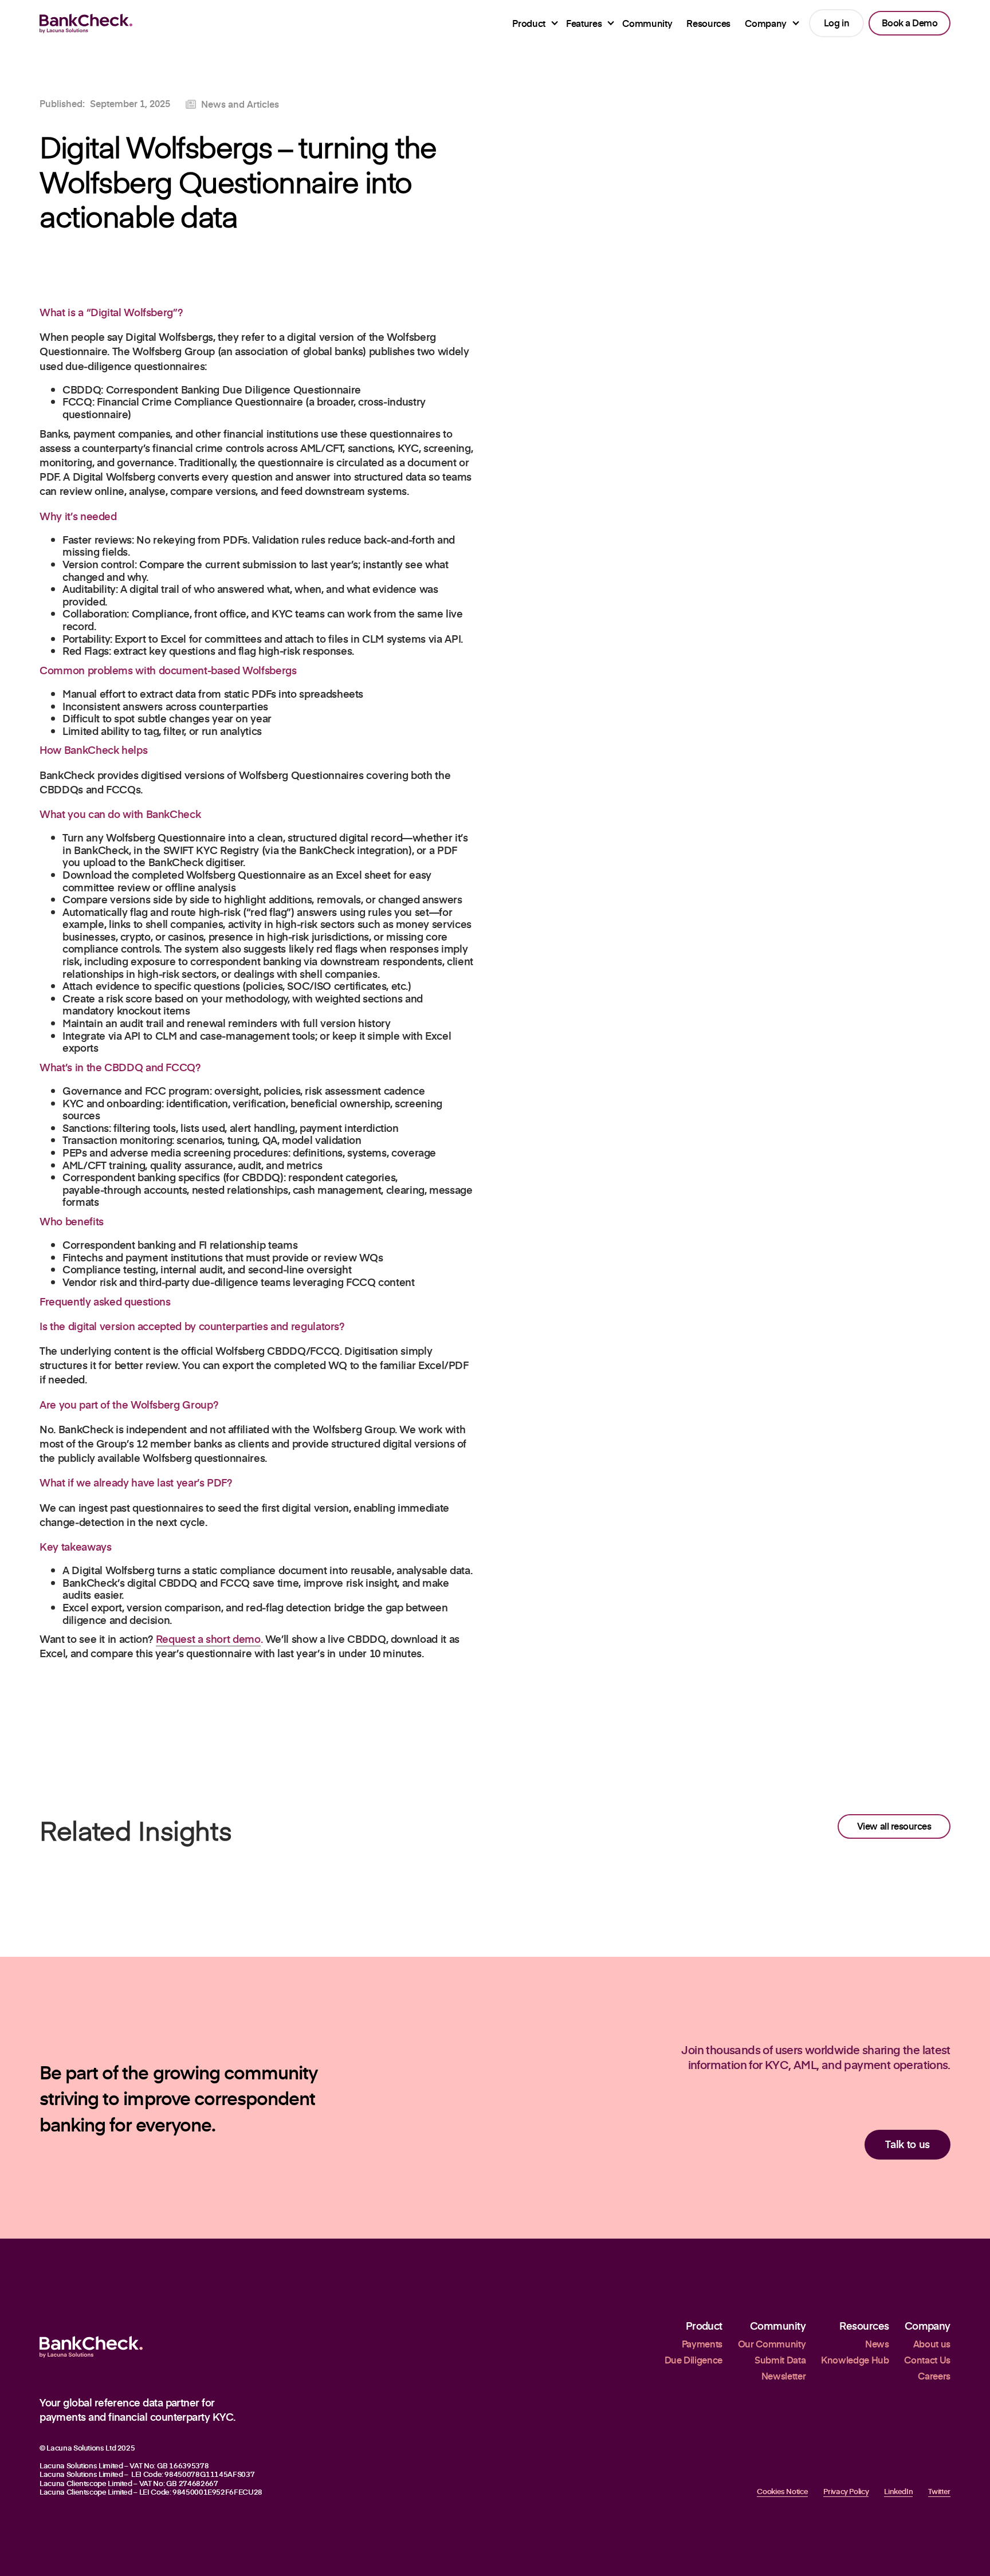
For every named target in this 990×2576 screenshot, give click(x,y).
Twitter (939, 2492)
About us (932, 2344)
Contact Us (927, 2360)
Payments (702, 2344)
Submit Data (780, 2360)
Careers (934, 2376)
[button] (532, 23)
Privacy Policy (846, 2492)
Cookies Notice (782, 2492)
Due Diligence (694, 2360)
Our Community (772, 2344)
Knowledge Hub (855, 2360)
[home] (86, 23)
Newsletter (783, 2376)
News (877, 2344)
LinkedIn (898, 2492)
